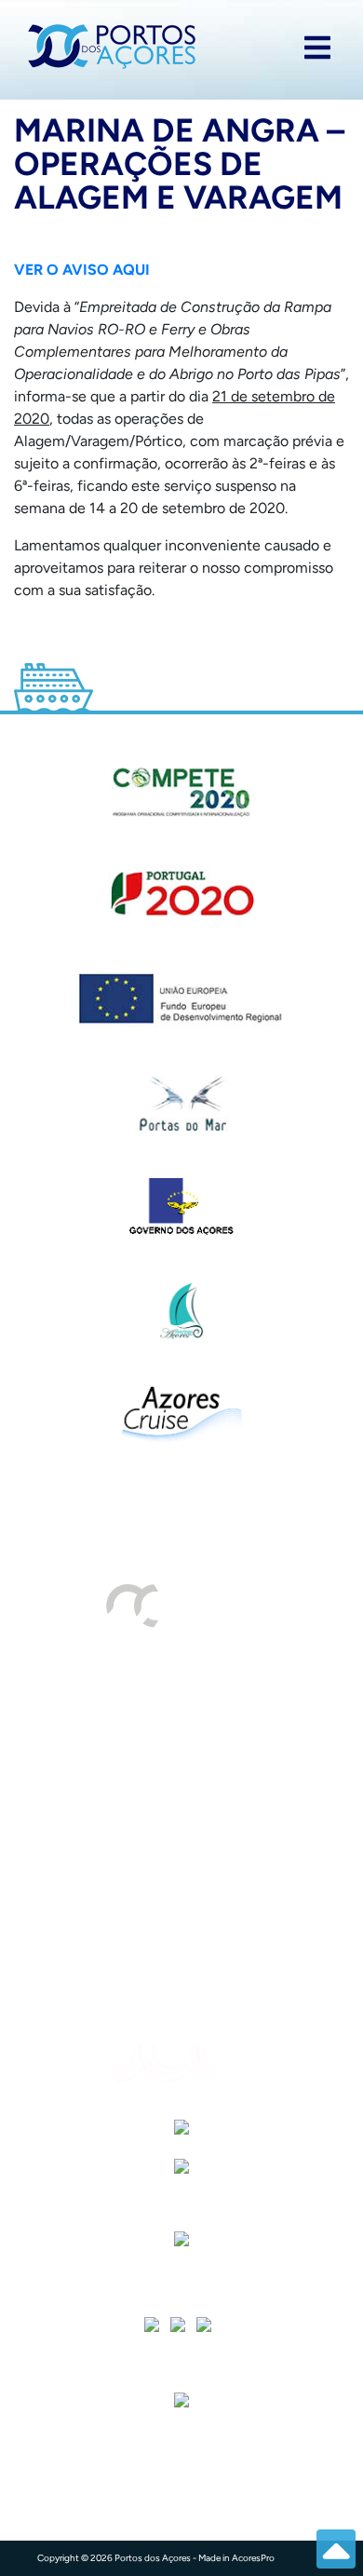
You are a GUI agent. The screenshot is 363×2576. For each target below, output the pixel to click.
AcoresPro (253, 2558)
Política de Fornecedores (119, 1843)
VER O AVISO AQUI (82, 270)
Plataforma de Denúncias (120, 1917)
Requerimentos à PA (102, 1768)
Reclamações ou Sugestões (127, 1880)
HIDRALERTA (78, 1731)
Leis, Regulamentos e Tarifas (130, 1992)
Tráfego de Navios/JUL (113, 1694)
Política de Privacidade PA (125, 1954)
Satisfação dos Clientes (114, 1805)
